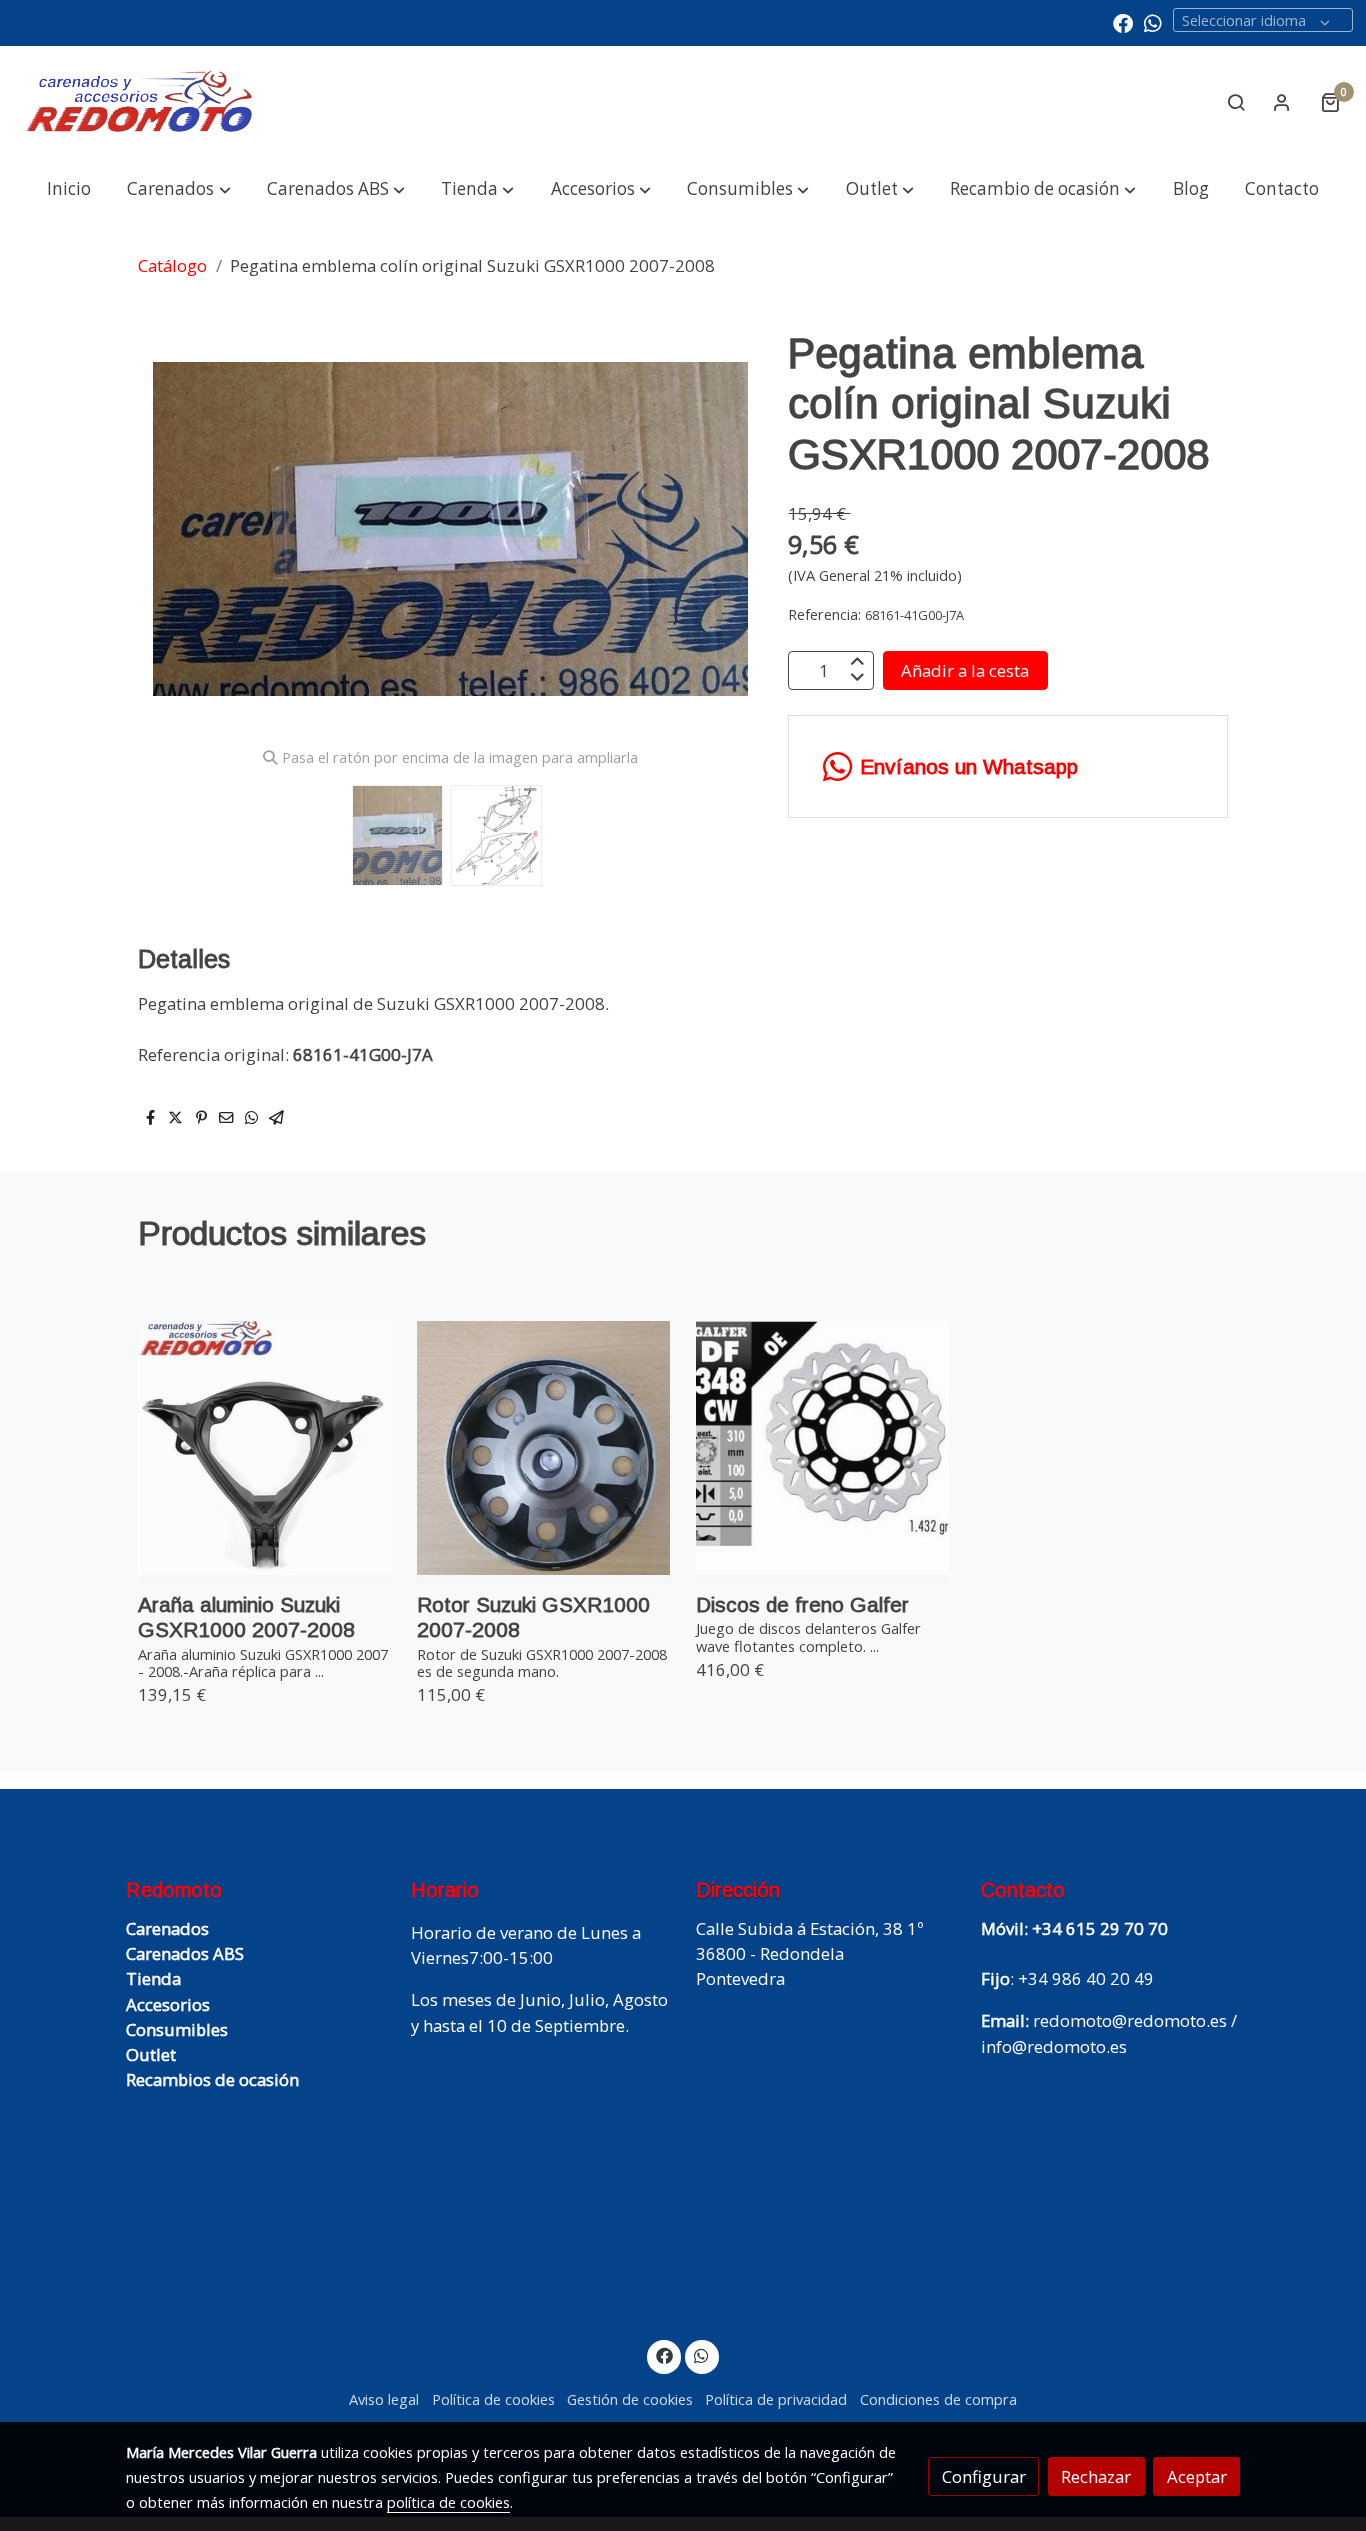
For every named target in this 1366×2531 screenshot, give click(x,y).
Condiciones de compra (938, 2399)
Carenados (167, 1928)
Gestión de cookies (630, 2399)
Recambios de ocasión (212, 2079)
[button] (179, 189)
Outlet (151, 2054)
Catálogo (172, 265)
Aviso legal (384, 2399)
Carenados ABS (185, 1953)
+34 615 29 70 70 (1100, 1928)
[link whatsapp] (1153, 22)
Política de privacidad (776, 2399)
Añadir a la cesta (965, 670)
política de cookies (448, 2502)
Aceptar (1197, 2476)
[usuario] (1282, 102)
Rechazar (1096, 2476)
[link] (140, 102)
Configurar (984, 2476)
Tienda (153, 1978)
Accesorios (168, 2004)
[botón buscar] (1236, 102)
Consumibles (177, 2029)
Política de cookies (493, 2399)
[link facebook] (1123, 22)
